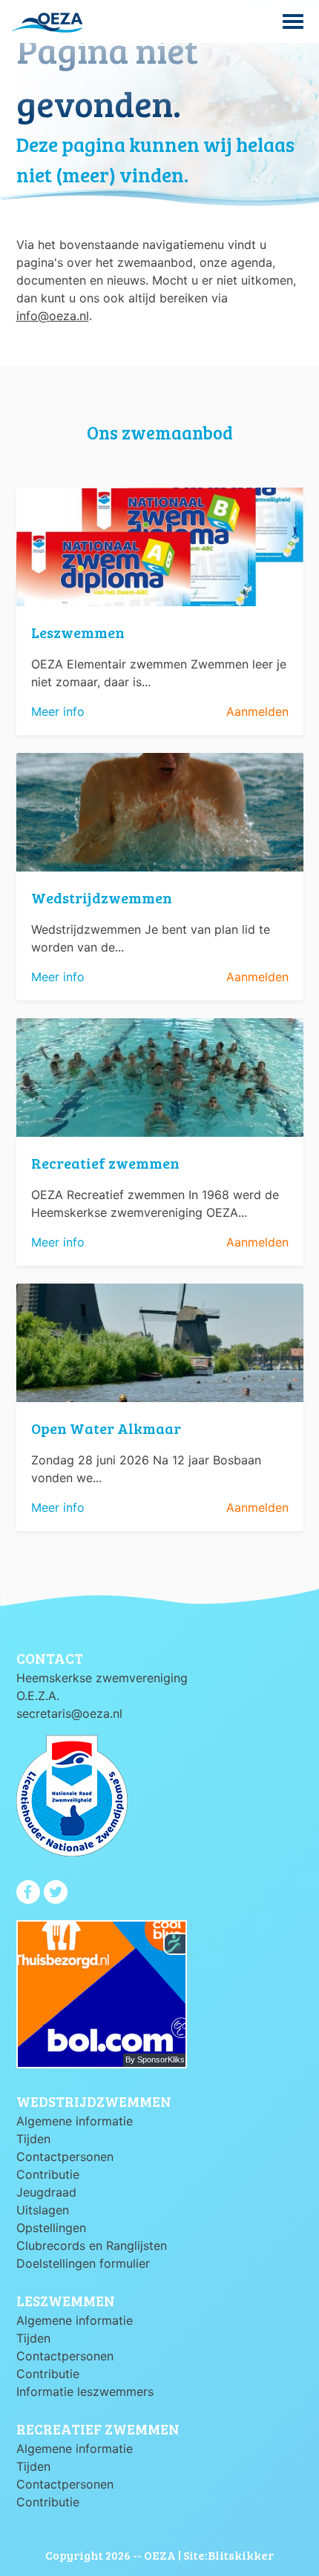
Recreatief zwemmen (105, 1163)
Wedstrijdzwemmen (102, 897)
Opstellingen (51, 2228)
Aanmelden (257, 711)
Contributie (48, 2174)
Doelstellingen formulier (83, 2263)
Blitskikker (241, 2555)
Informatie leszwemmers (85, 2391)
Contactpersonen (65, 2157)
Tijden (33, 2139)
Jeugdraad (46, 2192)
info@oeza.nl (53, 316)
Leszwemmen (78, 632)
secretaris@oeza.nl (69, 1713)
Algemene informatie (75, 2121)
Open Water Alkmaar (106, 1428)
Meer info (58, 711)
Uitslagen (43, 2210)
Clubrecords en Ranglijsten (92, 2245)
